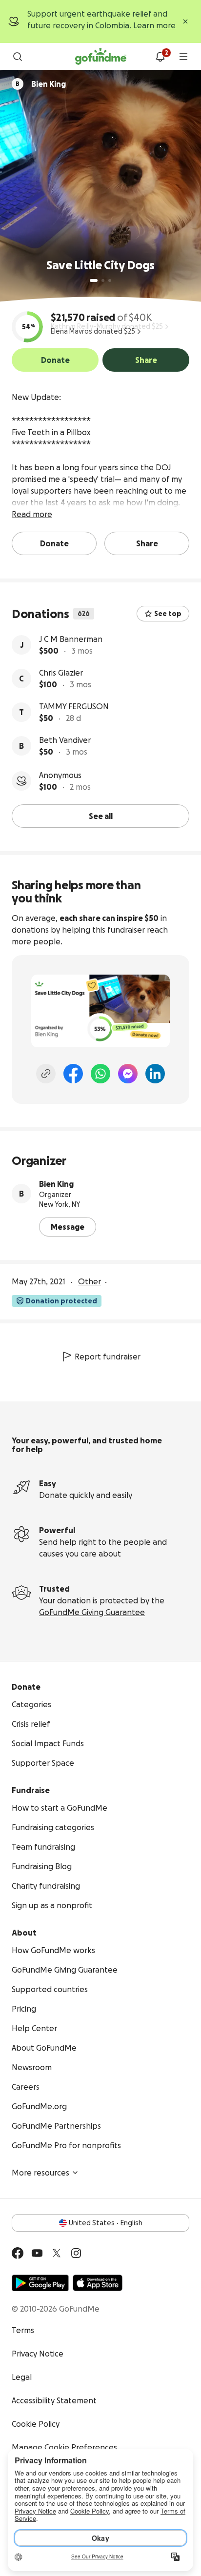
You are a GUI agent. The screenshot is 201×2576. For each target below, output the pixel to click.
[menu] (183, 57)
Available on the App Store (98, 2283)
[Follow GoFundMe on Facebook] (18, 2253)
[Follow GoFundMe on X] (57, 2253)
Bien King (56, 1184)
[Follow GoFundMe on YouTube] (37, 2253)
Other (90, 1281)
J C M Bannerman (71, 639)
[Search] (18, 57)
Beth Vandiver (65, 740)
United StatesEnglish (106, 2223)
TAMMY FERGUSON (74, 706)
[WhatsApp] (100, 1074)
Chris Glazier (61, 673)
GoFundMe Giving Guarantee (92, 1612)
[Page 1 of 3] (94, 280)
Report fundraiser (108, 1357)
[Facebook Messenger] (128, 1074)
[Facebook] (73, 1074)
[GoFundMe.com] (101, 57)
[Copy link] (46, 1074)
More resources (40, 2173)
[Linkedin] (155, 1074)
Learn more (154, 25)
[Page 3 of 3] (110, 280)
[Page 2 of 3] (103, 280)
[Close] (185, 21)
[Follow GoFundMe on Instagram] (76, 2253)
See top (168, 614)
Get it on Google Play (40, 2283)
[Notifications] (160, 57)
